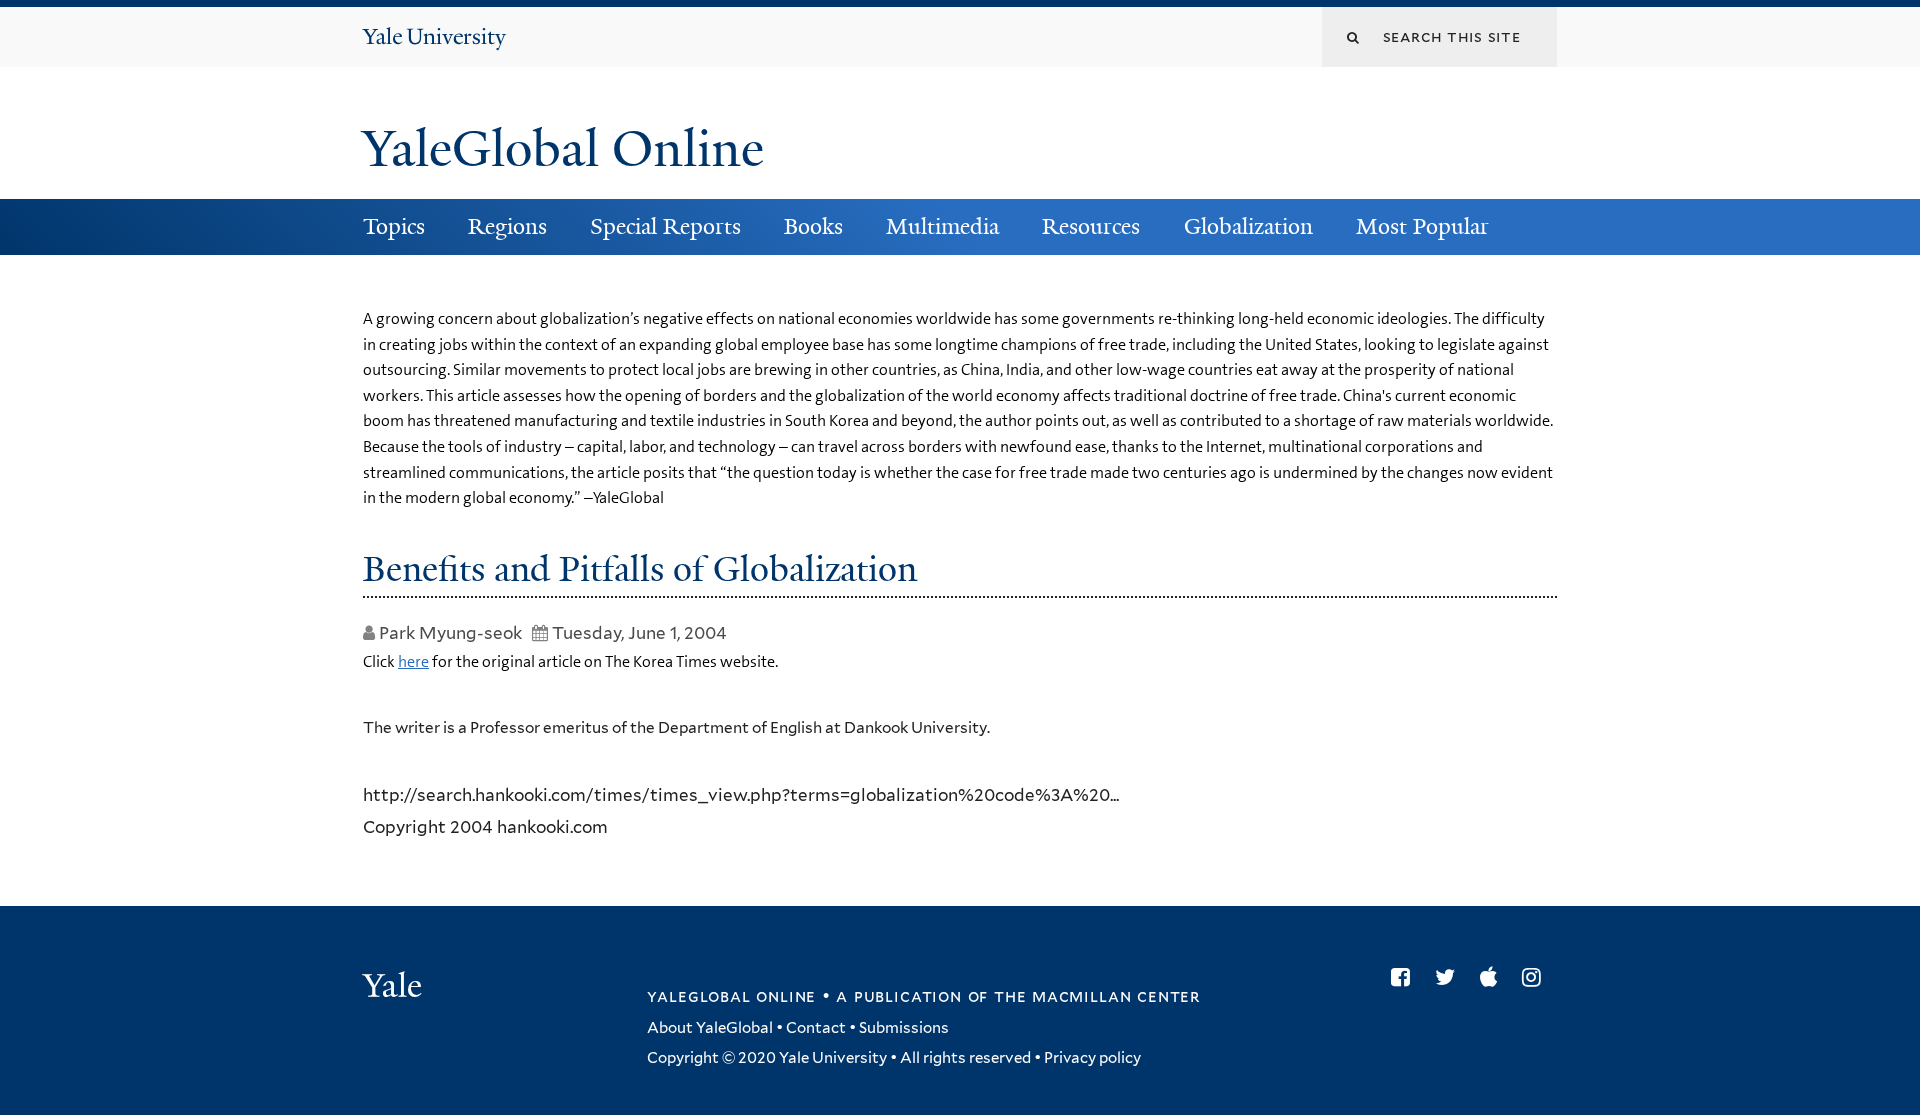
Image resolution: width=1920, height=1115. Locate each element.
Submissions (904, 1028)
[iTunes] (1493, 977)
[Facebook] (1405, 977)
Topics (394, 226)
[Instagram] (1536, 977)
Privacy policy (1092, 1058)
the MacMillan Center (1097, 996)
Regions (507, 226)
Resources (1091, 226)
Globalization (1248, 226)
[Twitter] (1450, 977)
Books (813, 226)
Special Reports (665, 226)
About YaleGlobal (710, 1028)
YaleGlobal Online (563, 149)
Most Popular (1422, 226)
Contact (816, 1028)
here (413, 661)
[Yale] (395, 988)
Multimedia (942, 226)
